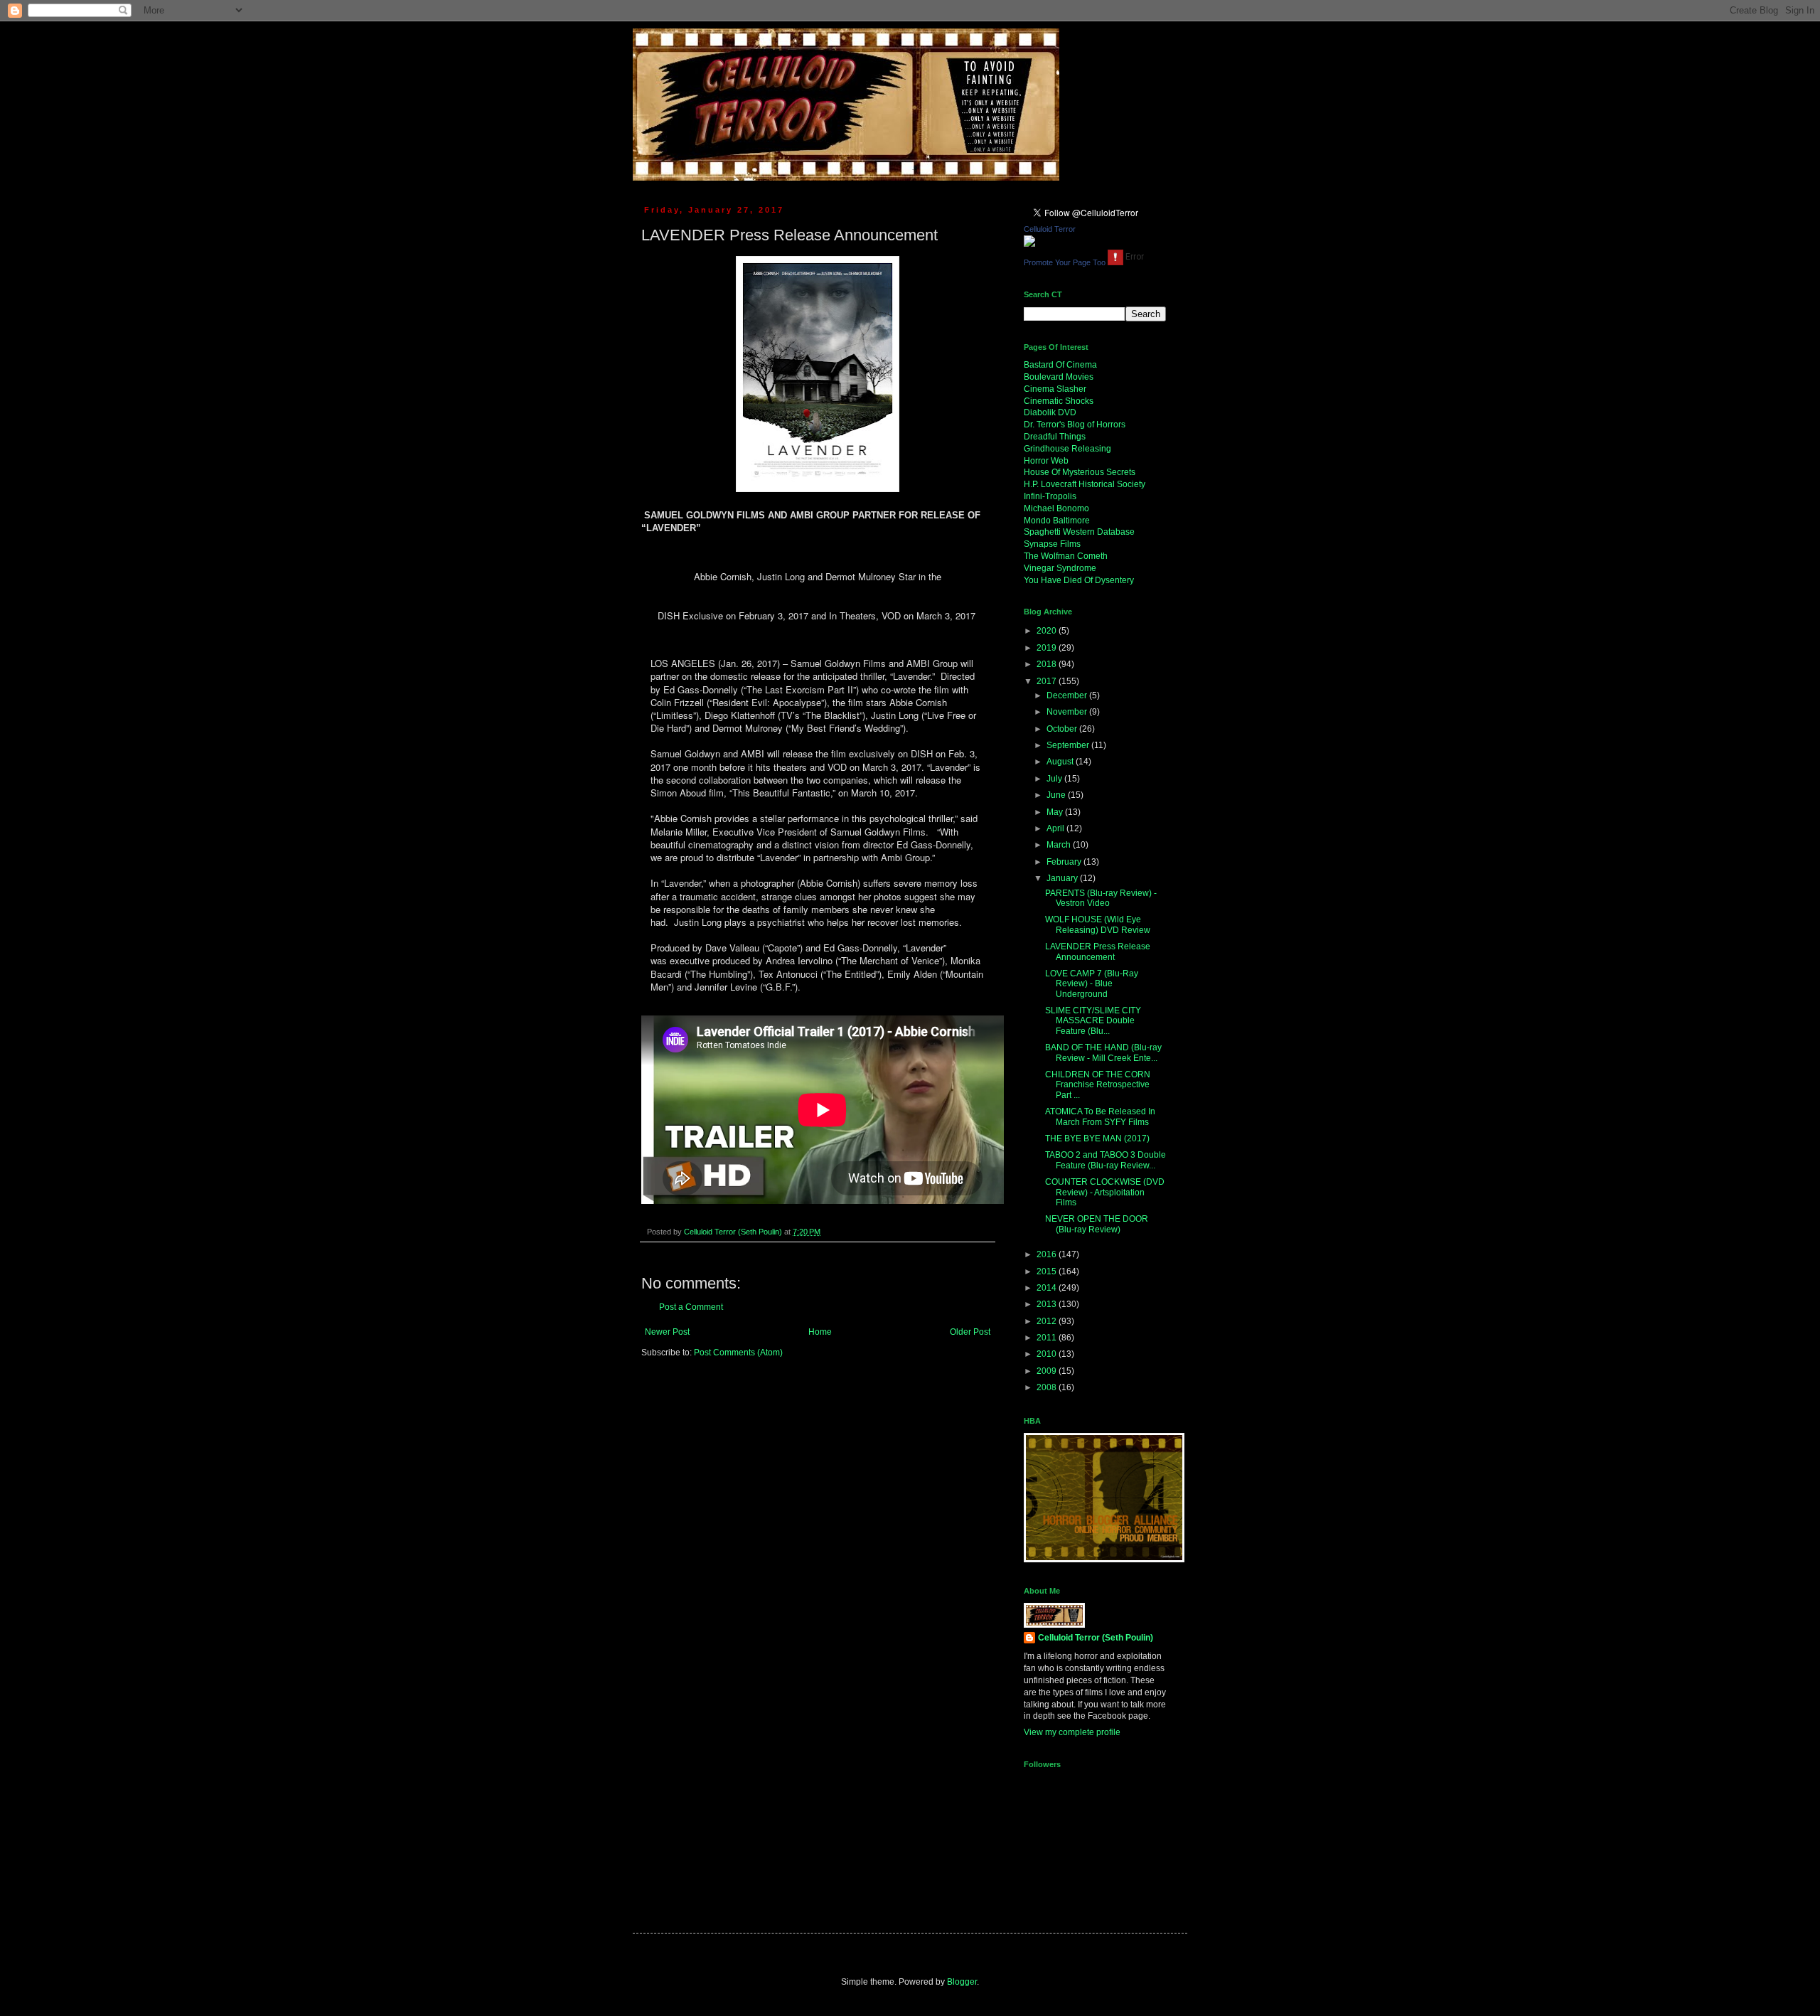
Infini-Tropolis (1050, 496)
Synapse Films (1052, 544)
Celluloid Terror (1050, 229)
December (1068, 695)
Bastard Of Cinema (1060, 365)
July (1055, 779)
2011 (1048, 1338)
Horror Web (1046, 461)
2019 (1048, 648)
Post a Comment (691, 1307)
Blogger (962, 1982)
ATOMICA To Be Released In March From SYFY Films (1100, 1116)
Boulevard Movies (1059, 377)
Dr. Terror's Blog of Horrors (1075, 425)
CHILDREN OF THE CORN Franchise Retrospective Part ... (1098, 1085)
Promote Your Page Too (1065, 262)
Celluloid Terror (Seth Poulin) (1096, 1638)
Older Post (970, 1332)
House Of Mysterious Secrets (1080, 472)
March (1060, 845)
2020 (1048, 631)
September (1069, 745)
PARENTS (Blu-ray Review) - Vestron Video (1101, 898)
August (1061, 762)
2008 (1048, 1387)
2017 (1048, 681)
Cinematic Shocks (1059, 401)
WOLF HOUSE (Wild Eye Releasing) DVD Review (1098, 924)
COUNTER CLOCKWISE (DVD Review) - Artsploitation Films (1105, 1192)
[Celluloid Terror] (1029, 244)
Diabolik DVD (1050, 412)
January (1063, 878)
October (1063, 729)
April (1056, 828)
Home (820, 1332)
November (1068, 712)
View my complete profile (1072, 1732)
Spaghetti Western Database (1079, 532)
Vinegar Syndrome (1060, 568)
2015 (1048, 1271)
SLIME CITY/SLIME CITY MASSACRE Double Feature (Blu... (1093, 1021)
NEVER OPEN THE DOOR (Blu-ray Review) (1097, 1224)
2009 (1048, 1371)
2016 (1048, 1254)
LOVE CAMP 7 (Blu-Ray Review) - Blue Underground (1092, 984)
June (1057, 795)
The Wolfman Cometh (1066, 556)
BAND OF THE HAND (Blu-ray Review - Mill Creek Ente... (1103, 1052)
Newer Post (667, 1332)
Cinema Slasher (1055, 389)
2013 (1048, 1304)
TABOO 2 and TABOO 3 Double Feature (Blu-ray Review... (1106, 1160)
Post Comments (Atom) (738, 1353)
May (1056, 812)
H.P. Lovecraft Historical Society (1085, 484)
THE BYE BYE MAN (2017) (1097, 1138)
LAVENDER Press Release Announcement (1098, 951)
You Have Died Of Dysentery (1079, 580)
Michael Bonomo (1056, 508)
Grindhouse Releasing (1067, 449)
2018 (1048, 664)
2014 (1048, 1288)
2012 (1048, 1321)
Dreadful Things (1055, 437)
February (1065, 862)
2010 (1048, 1354)
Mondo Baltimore (1057, 521)
